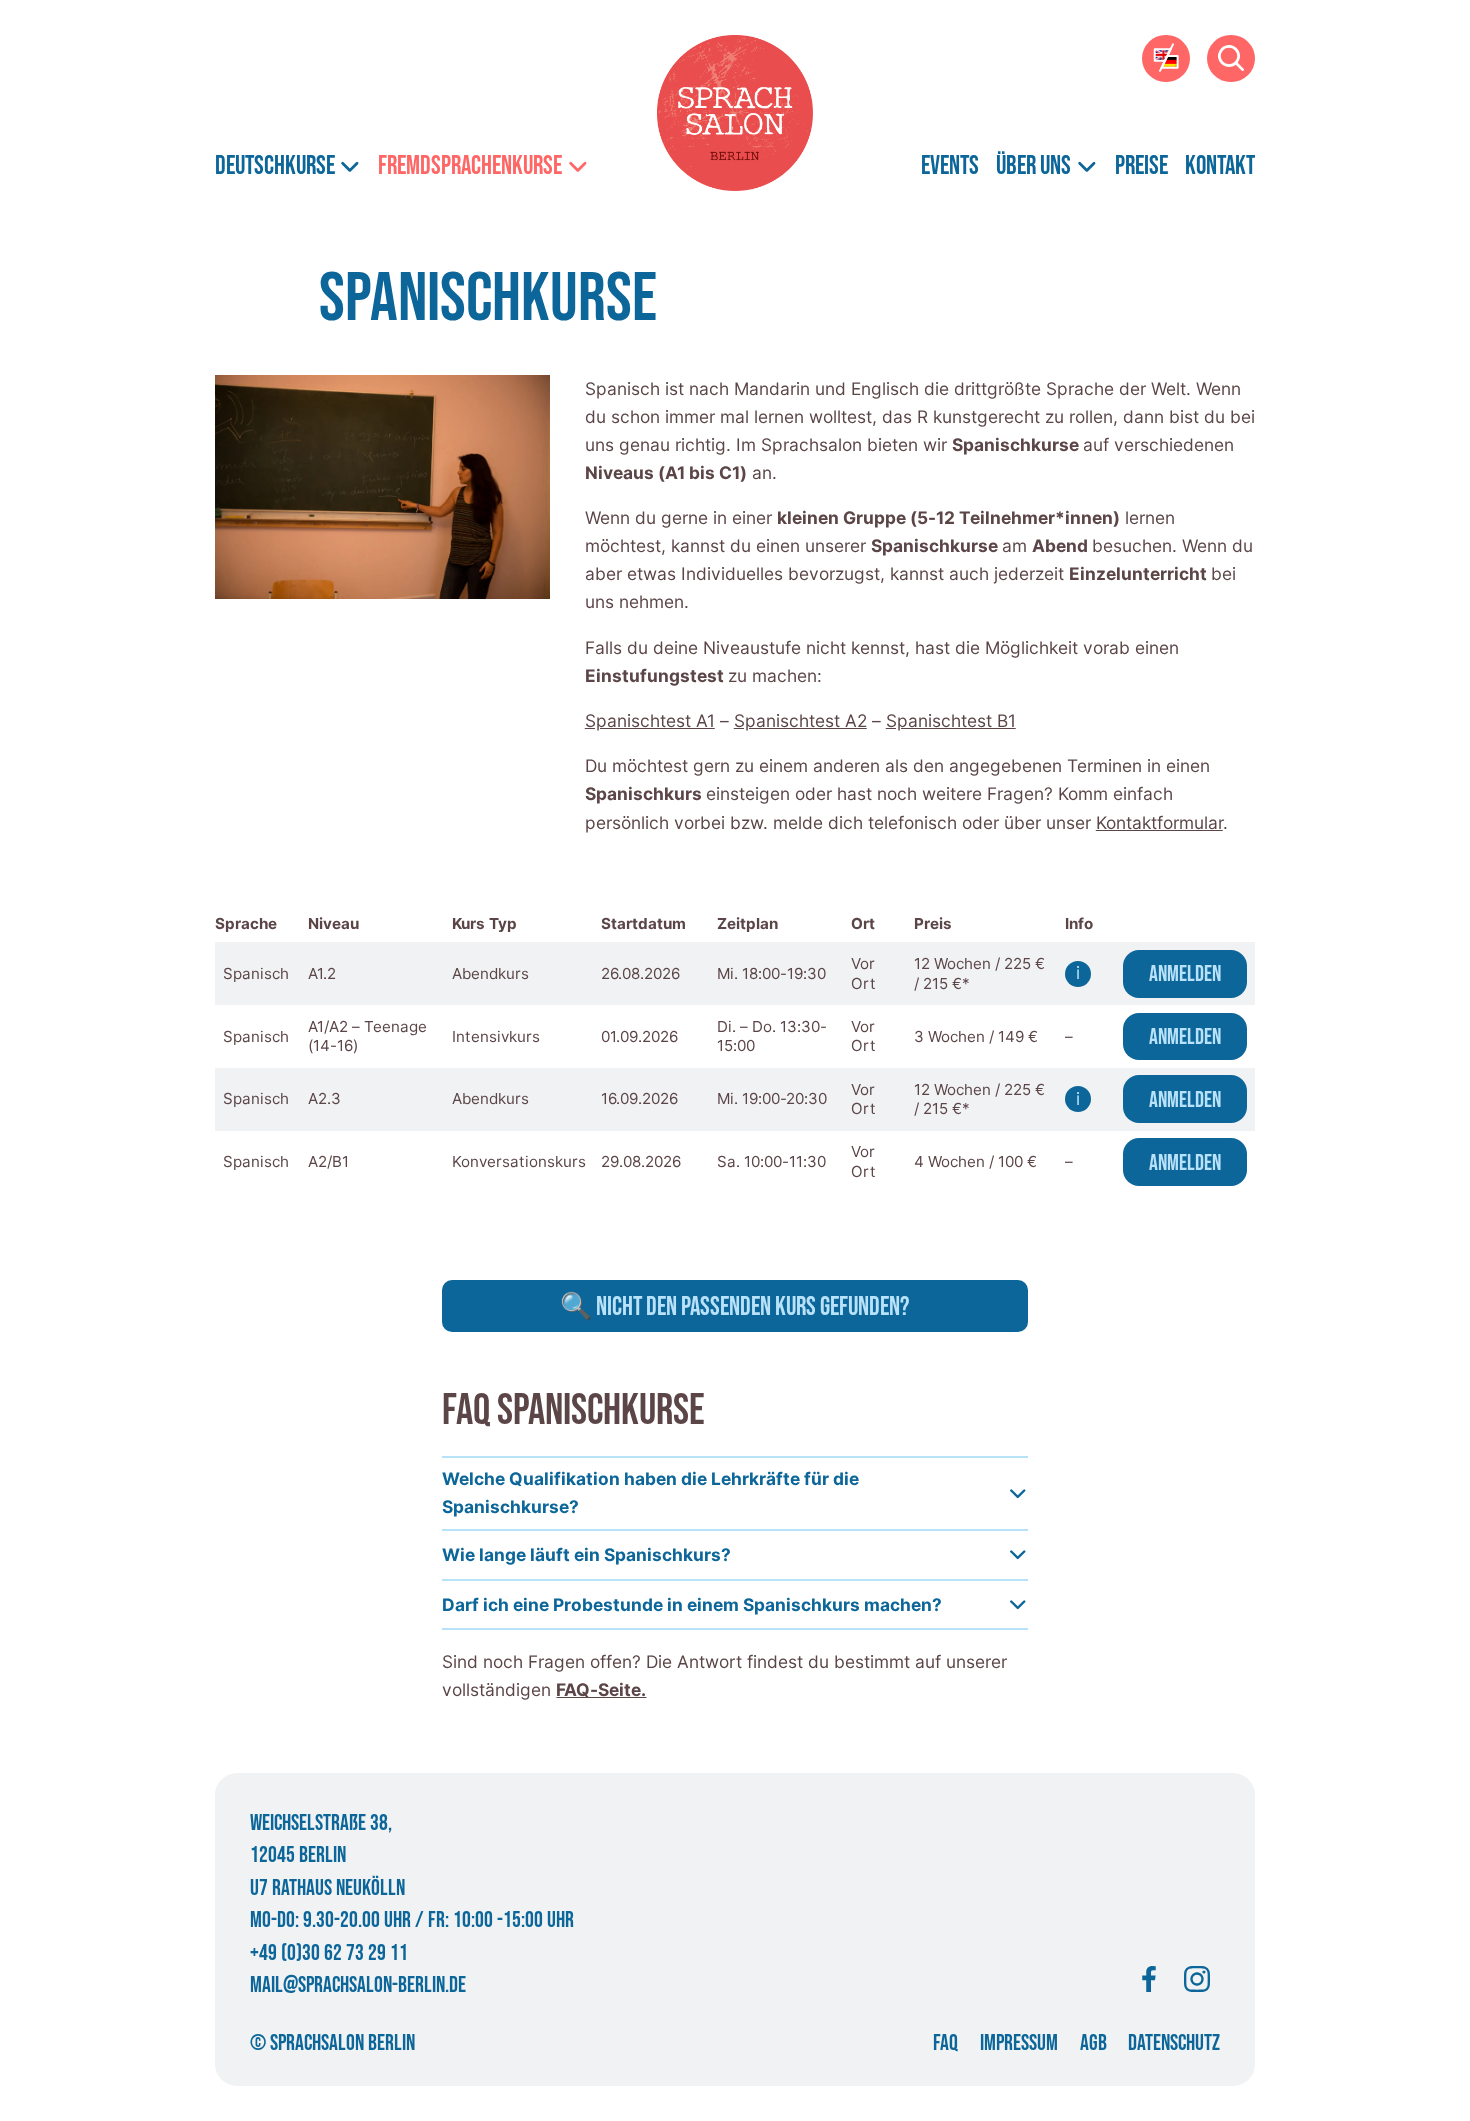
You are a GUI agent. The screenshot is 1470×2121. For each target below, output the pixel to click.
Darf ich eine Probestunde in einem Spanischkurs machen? (692, 1604)
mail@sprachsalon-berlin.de (358, 1985)
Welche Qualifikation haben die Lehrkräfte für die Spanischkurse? (650, 1492)
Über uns (1033, 166)
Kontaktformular (1159, 822)
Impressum (1019, 2043)
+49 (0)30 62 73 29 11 (329, 1953)
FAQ (945, 2043)
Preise (1141, 166)
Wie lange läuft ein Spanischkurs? (586, 1554)
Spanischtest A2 (800, 720)
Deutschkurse (275, 166)
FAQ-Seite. (601, 1689)
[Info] (1078, 974)
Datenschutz (1174, 2043)
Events (950, 166)
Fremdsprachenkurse (470, 166)
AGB (1093, 2043)
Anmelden (1185, 974)
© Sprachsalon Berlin (332, 2043)
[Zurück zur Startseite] (735, 113)
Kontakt (1220, 166)
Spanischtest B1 (951, 720)
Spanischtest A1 (650, 720)
